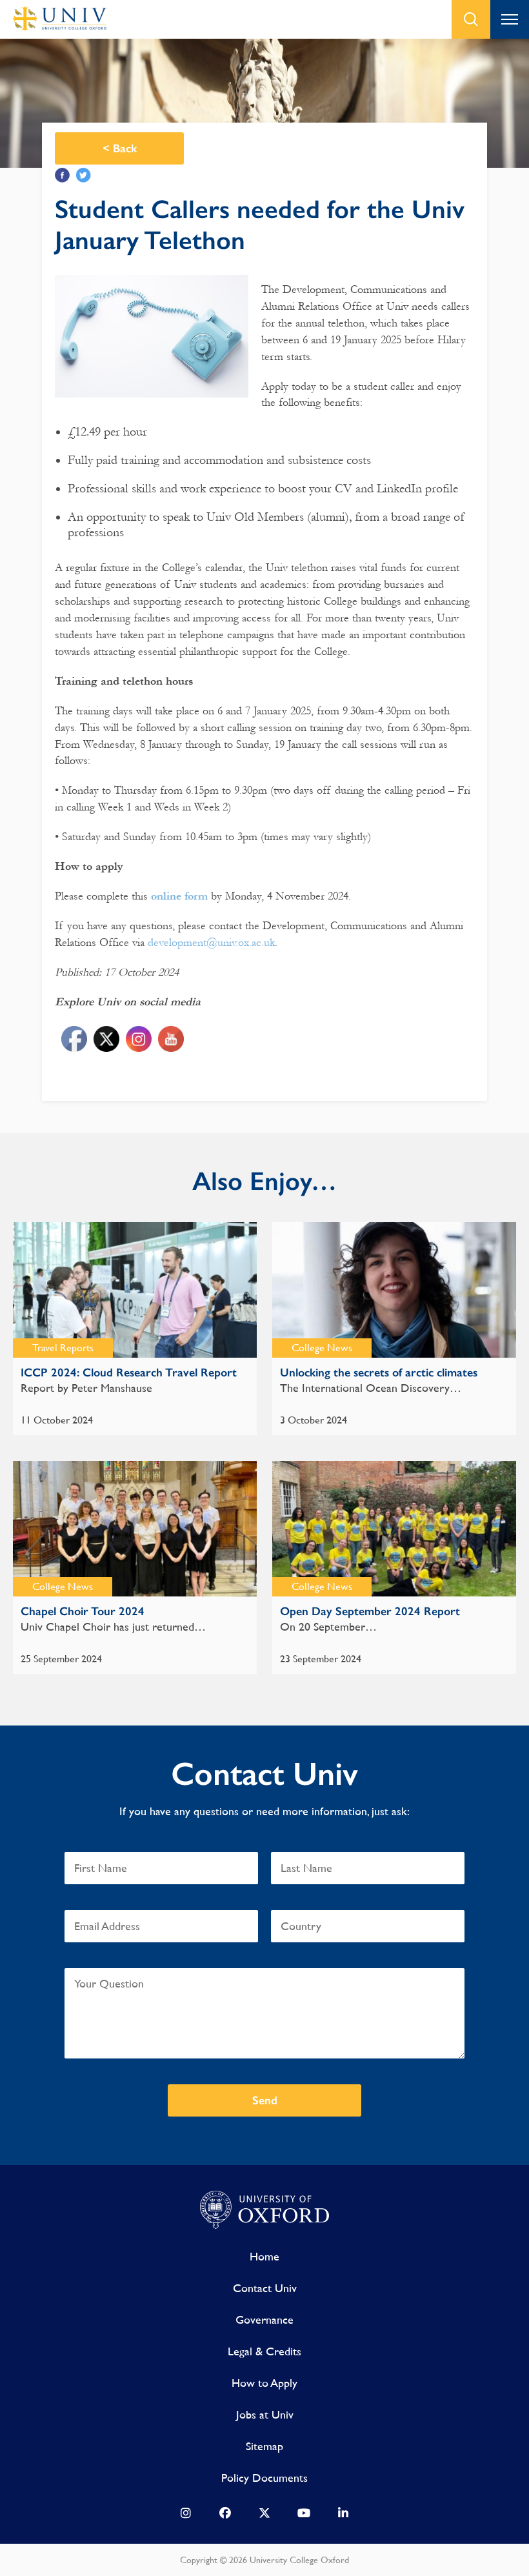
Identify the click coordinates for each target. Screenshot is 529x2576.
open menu (510, 19)
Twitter (84, 175)
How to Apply (264, 2383)
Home (264, 2256)
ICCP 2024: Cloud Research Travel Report (129, 1373)
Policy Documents (264, 2478)
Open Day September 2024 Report (370, 1611)
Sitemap (264, 2446)
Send (265, 2100)
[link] (186, 2516)
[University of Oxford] (264, 2210)
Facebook (62, 175)
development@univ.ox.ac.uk (211, 942)
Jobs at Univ (265, 2414)
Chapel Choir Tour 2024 (83, 1611)
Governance (264, 2319)
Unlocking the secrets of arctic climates (379, 1373)
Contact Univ (265, 2288)
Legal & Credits (264, 2351)
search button (471, 19)
